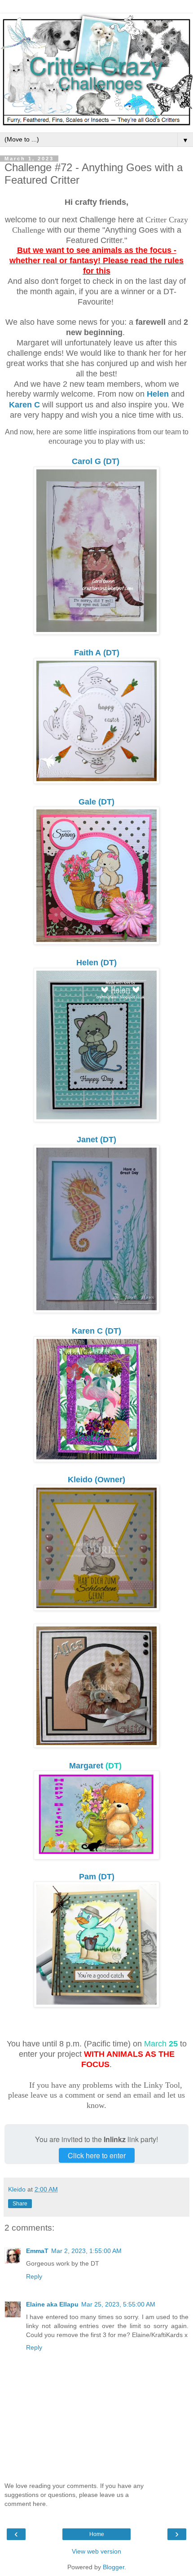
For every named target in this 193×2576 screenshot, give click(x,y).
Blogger (114, 2567)
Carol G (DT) (97, 461)
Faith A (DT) (97, 653)
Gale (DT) (96, 802)
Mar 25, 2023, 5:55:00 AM (118, 2304)
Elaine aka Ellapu (52, 2304)
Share (20, 2204)
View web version (96, 2551)
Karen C (24, 405)
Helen (158, 394)
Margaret (86, 1766)
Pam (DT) (97, 1877)
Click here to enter (97, 2155)
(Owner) (96, 1480)
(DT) (96, 1140)
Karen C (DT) (96, 1331)
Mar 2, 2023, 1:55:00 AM (86, 2251)
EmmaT (37, 2251)
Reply (34, 2276)
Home (97, 2534)
